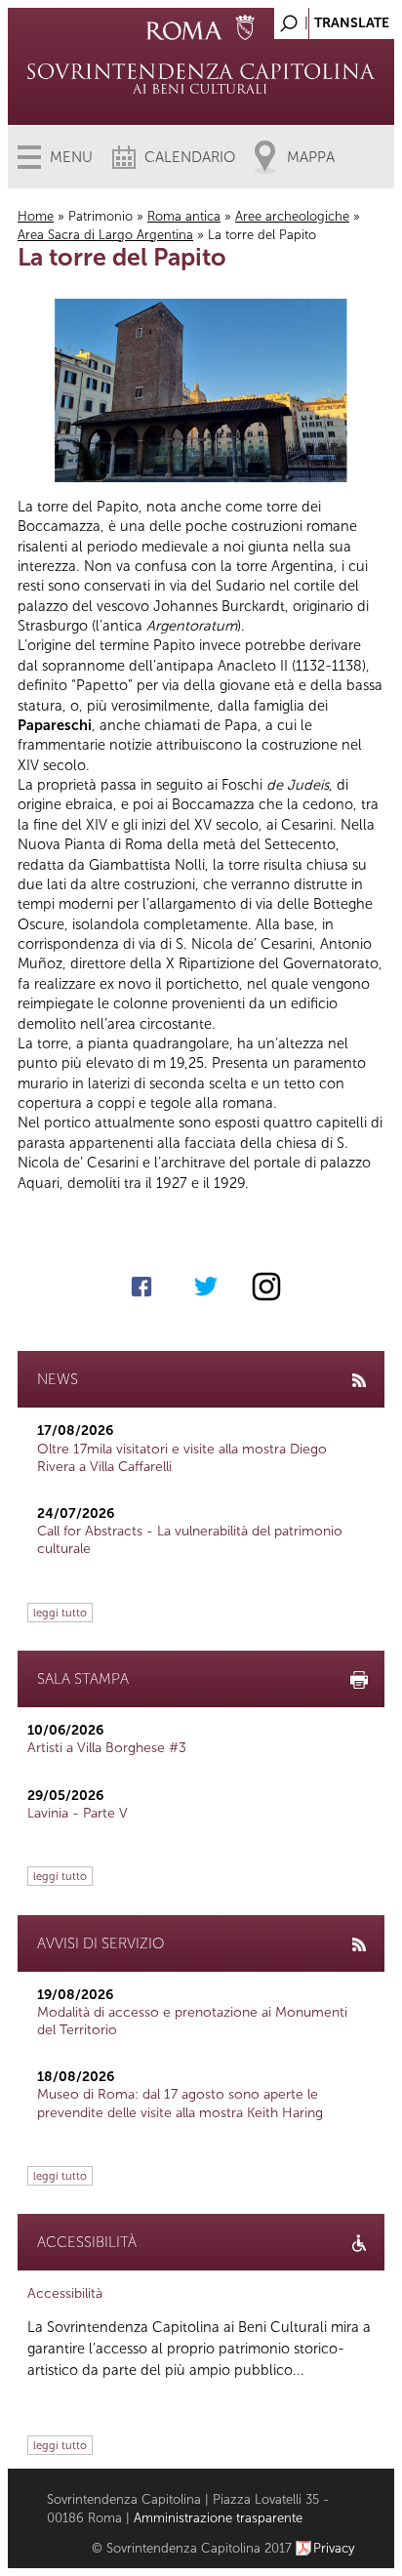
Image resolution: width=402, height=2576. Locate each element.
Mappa (311, 157)
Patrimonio (100, 216)
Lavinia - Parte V (78, 1813)
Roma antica (184, 216)
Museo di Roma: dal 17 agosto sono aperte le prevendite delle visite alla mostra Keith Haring (180, 2103)
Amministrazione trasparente (218, 2518)
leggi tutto (60, 1613)
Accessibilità (65, 2293)
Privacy (334, 2548)
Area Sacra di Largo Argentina (105, 235)
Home (36, 216)
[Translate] (331, 18)
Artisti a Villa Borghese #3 (107, 1748)
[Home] (201, 78)
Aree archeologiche (292, 216)
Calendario (190, 157)
